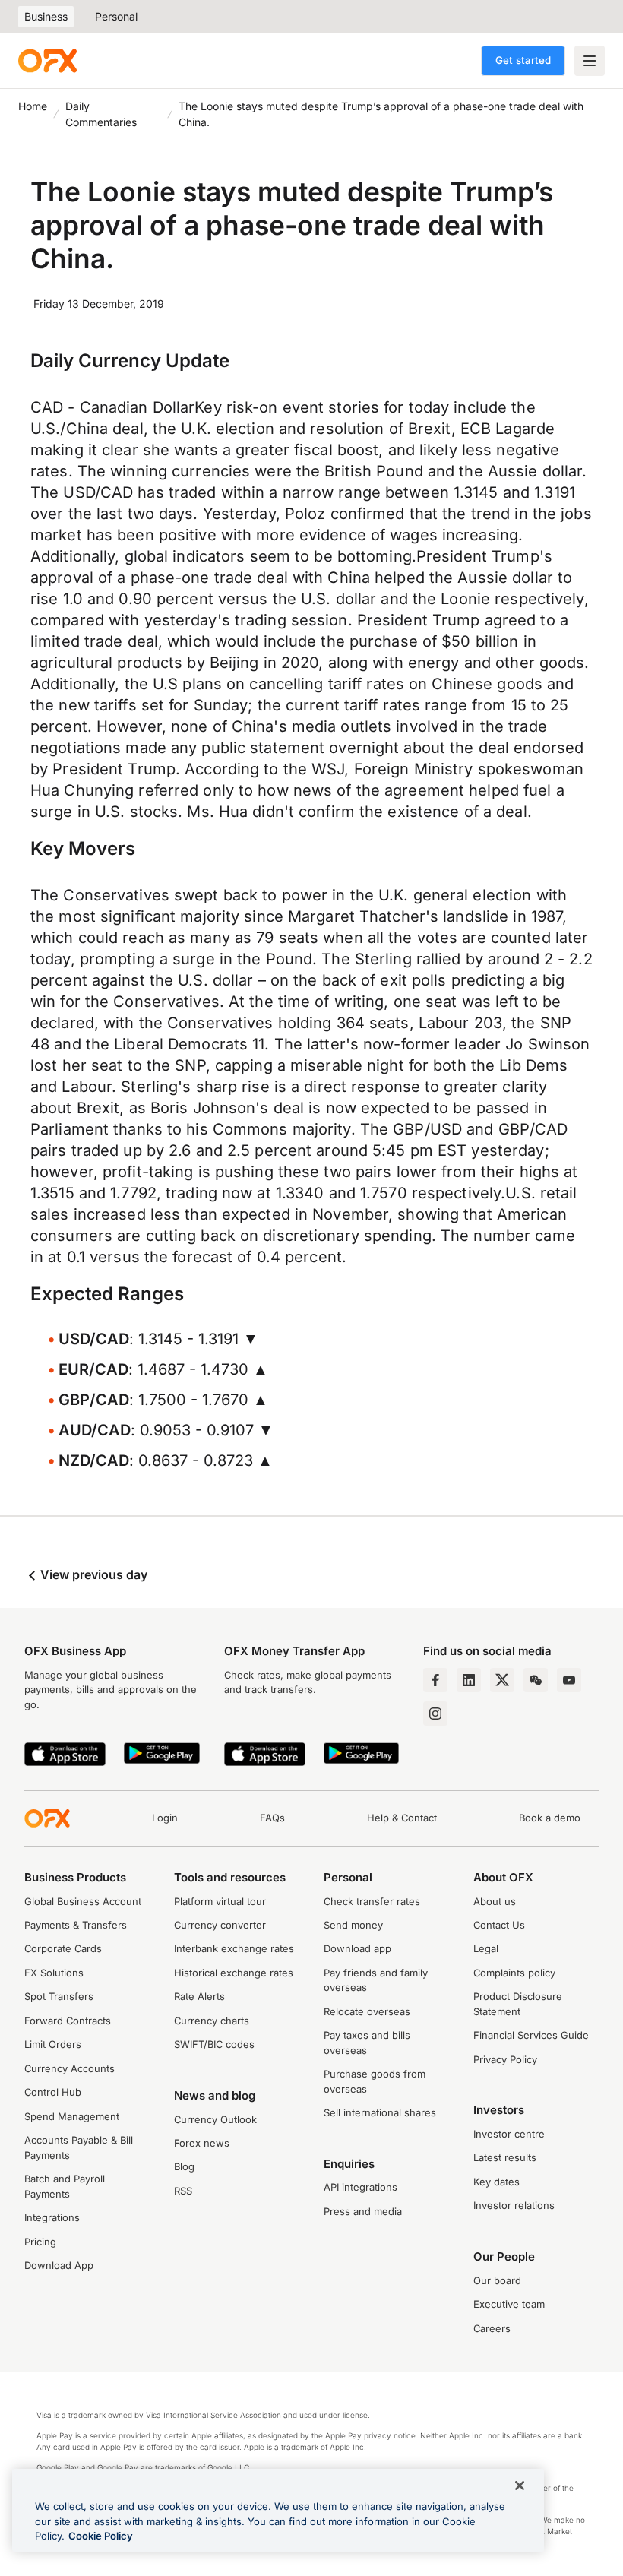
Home (33, 106)
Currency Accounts (70, 2068)
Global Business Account (83, 1901)
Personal (116, 16)
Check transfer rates (372, 1901)
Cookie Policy (101, 2536)
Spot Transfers (59, 1996)
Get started (523, 60)
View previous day (92, 1574)
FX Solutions (54, 1973)
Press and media (363, 2211)
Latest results (505, 2157)
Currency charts (212, 2021)
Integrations (52, 2217)
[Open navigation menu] (590, 61)
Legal (486, 1948)
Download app (357, 1948)
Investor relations (514, 2205)
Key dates (497, 2182)
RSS (183, 2191)
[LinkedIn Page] (469, 1680)
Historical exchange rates (234, 1973)
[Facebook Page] (435, 1680)
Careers (492, 2328)
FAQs (272, 1818)
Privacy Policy (505, 2059)
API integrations (361, 2187)
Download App (59, 2265)
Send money (353, 1925)
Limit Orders (53, 2044)
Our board (497, 2280)
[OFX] (47, 61)
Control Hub (53, 2092)
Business (46, 16)
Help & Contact (402, 1818)
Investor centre (509, 2134)
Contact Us (499, 1925)
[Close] (520, 2486)
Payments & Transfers (76, 1925)
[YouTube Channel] (569, 1680)
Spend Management (72, 2116)
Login (165, 1818)
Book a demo (550, 1818)
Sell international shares (380, 2112)
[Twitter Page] (502, 1680)
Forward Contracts (68, 2021)
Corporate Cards (63, 1948)
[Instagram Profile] (435, 1714)
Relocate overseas (367, 2011)
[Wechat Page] (536, 1680)
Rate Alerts (199, 1996)
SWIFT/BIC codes (214, 2044)
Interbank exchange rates (234, 1948)
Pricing (40, 2242)
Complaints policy (514, 1973)
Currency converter (220, 1925)
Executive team (509, 2304)
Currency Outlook (215, 2119)
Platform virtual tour (220, 1901)
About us (495, 1901)
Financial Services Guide (531, 2035)
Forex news (202, 2143)
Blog (184, 2166)
